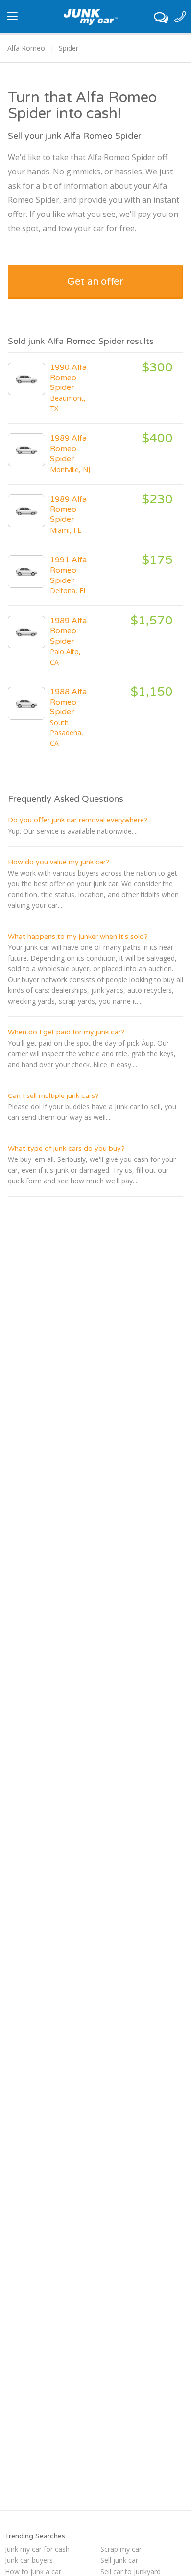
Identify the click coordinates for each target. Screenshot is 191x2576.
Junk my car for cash (37, 2549)
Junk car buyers (29, 2560)
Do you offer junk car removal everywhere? (78, 820)
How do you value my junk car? (59, 862)
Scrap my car (121, 2549)
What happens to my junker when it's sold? (78, 936)
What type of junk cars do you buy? (66, 1148)
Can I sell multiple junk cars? (53, 1096)
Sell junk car (119, 2560)
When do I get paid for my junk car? (66, 1032)
